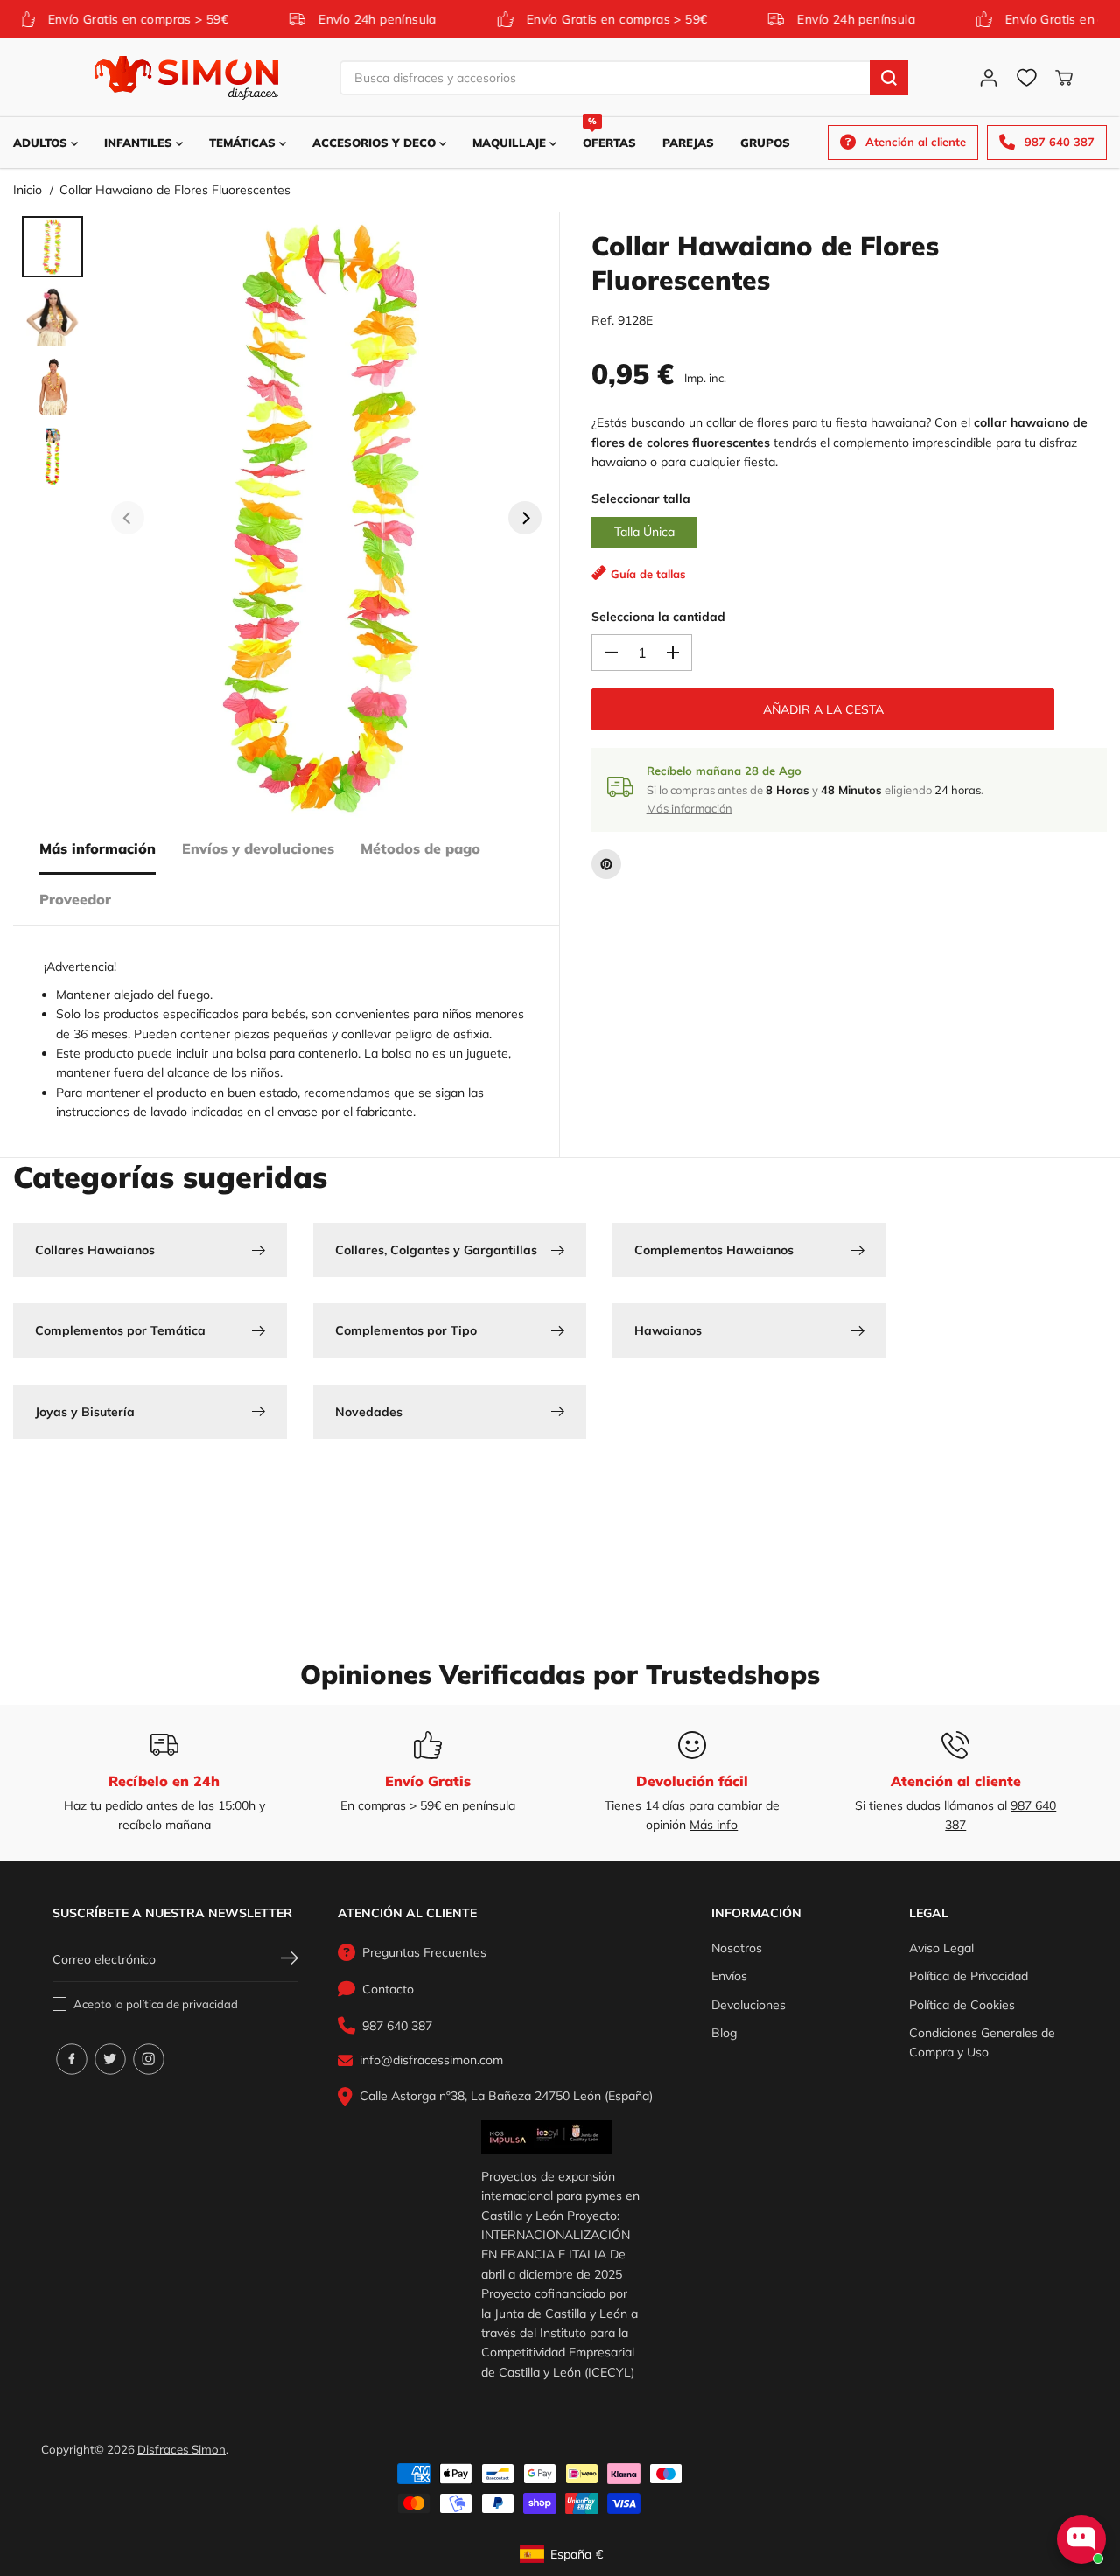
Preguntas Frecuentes (424, 1952)
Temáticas (244, 143)
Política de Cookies (962, 2005)
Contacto (388, 1989)
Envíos (729, 1976)
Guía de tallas (648, 574)
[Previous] (128, 518)
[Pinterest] (606, 864)
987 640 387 (397, 2026)
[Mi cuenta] (989, 78)
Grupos (765, 143)
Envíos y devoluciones (258, 848)
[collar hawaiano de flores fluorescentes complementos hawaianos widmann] (326, 518)
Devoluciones (749, 2005)
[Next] (525, 518)
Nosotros (737, 1948)
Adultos (42, 143)
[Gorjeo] (110, 2059)
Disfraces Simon (182, 2449)
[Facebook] (72, 2059)
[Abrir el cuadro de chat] (1081, 2539)
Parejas (688, 143)
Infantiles (140, 143)
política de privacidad (182, 2004)
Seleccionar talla (641, 499)
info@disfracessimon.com (431, 2060)
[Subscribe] (290, 1960)
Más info (714, 1825)
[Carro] (1064, 78)
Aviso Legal (941, 1948)
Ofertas (609, 133)
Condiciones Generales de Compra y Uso (982, 2042)
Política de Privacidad (969, 1976)
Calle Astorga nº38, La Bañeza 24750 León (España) (506, 2096)
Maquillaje (511, 143)
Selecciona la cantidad (658, 617)
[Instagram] (149, 2059)
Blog (724, 2033)
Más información (98, 848)
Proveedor (75, 899)
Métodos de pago (420, 848)
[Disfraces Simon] (186, 78)
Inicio (28, 190)
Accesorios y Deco (376, 143)
